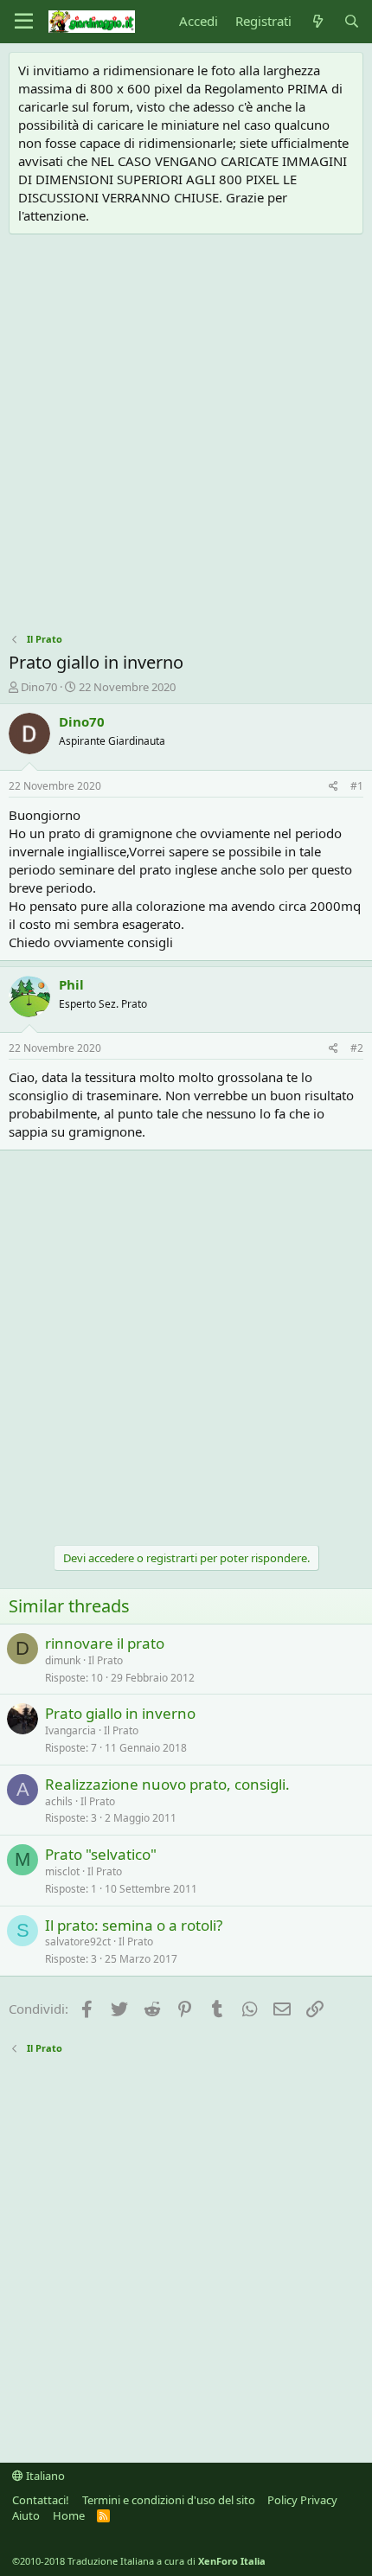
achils (59, 1801)
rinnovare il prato (105, 1643)
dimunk (63, 1660)
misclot (62, 1871)
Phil (71, 984)
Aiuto (26, 2515)
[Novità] (317, 21)
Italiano (44, 2476)
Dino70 (39, 687)
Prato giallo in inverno (120, 1713)
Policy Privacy (302, 2500)
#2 (357, 1048)
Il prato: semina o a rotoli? (134, 1925)
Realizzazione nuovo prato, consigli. (167, 1784)
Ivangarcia (71, 1730)
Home (69, 2515)
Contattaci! (41, 2500)
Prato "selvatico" (101, 1854)
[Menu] (24, 22)
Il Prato (106, 1660)
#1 (357, 786)
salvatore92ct (78, 1942)
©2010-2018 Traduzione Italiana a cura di (139, 2561)
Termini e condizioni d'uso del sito (169, 2500)
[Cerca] (352, 21)
